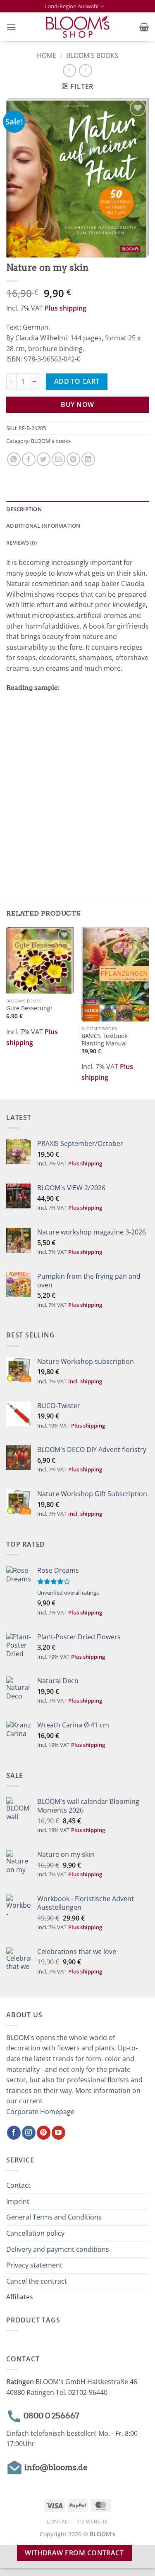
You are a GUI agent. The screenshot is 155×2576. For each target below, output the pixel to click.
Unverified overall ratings (68, 1593)
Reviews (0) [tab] (21, 543)
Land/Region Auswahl (72, 6)
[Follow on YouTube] (58, 2133)
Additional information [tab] (43, 526)
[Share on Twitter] (44, 459)
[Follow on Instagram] (29, 2133)
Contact (18, 2185)
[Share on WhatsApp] (14, 459)
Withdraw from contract (74, 2553)
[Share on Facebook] (29, 459)
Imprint (18, 2201)
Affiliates (20, 2297)
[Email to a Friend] (58, 459)
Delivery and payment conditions (58, 2249)
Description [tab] (24, 509)
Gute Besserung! (29, 1008)
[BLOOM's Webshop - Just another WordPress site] (77, 27)
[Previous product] (85, 71)
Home (46, 55)
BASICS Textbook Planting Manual (104, 1039)
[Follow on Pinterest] (44, 2133)
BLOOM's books (92, 55)
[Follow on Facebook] (14, 2133)
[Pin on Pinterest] (73, 459)
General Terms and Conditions (54, 2217)
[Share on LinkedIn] (88, 459)
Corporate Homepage (40, 2112)
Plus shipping (66, 308)
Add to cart (77, 381)
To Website (93, 2522)
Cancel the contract (37, 2281)
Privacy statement (34, 2265)
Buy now (77, 404)
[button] (11, 27)
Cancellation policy (35, 2233)
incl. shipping (85, 1381)
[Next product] (69, 71)
